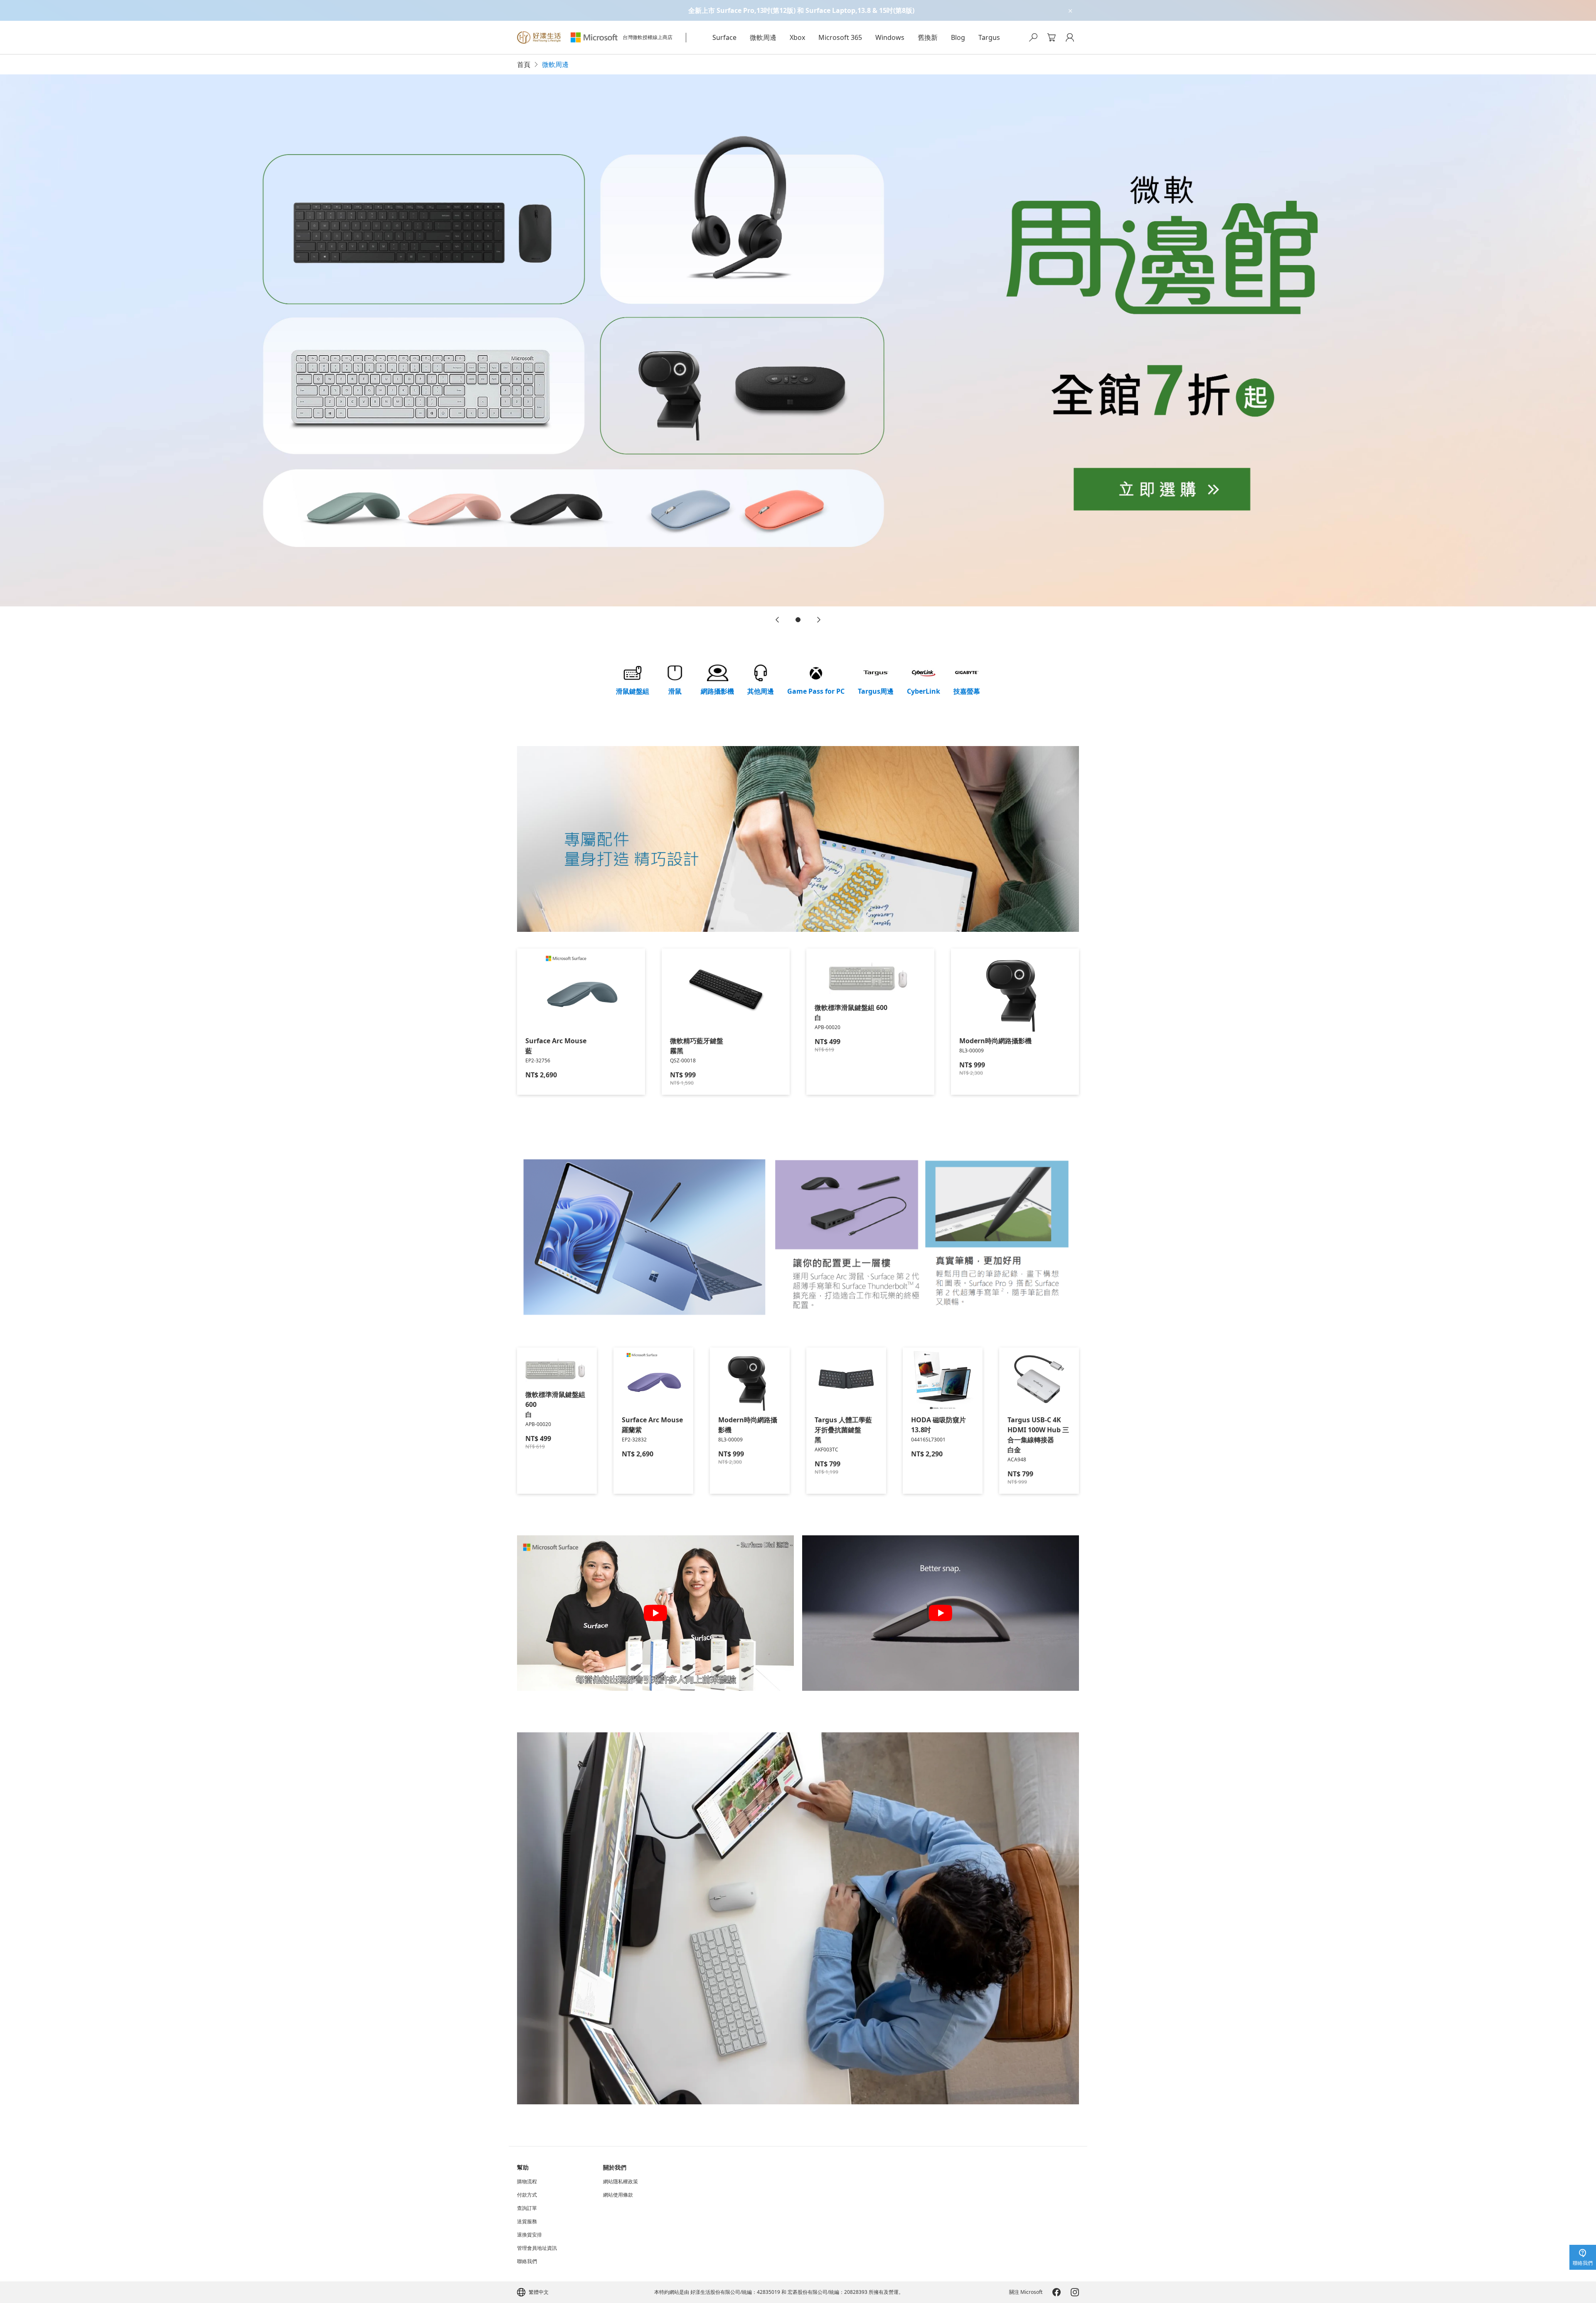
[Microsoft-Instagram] (1075, 2292)
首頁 (524, 64)
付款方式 (527, 2195)
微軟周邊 (763, 37)
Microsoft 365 (840, 37)
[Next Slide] (819, 620)
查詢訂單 (527, 2208)
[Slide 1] (798, 620)
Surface (724, 37)
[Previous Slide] (777, 620)
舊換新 (928, 37)
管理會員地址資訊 (537, 2248)
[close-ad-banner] (1070, 10)
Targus (989, 37)
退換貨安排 (530, 2235)
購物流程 (527, 2182)
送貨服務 (527, 2222)
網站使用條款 (618, 2195)
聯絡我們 (527, 2261)
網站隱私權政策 (621, 2182)
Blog (958, 37)
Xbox (797, 37)
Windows (890, 37)
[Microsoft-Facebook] (1057, 2292)
